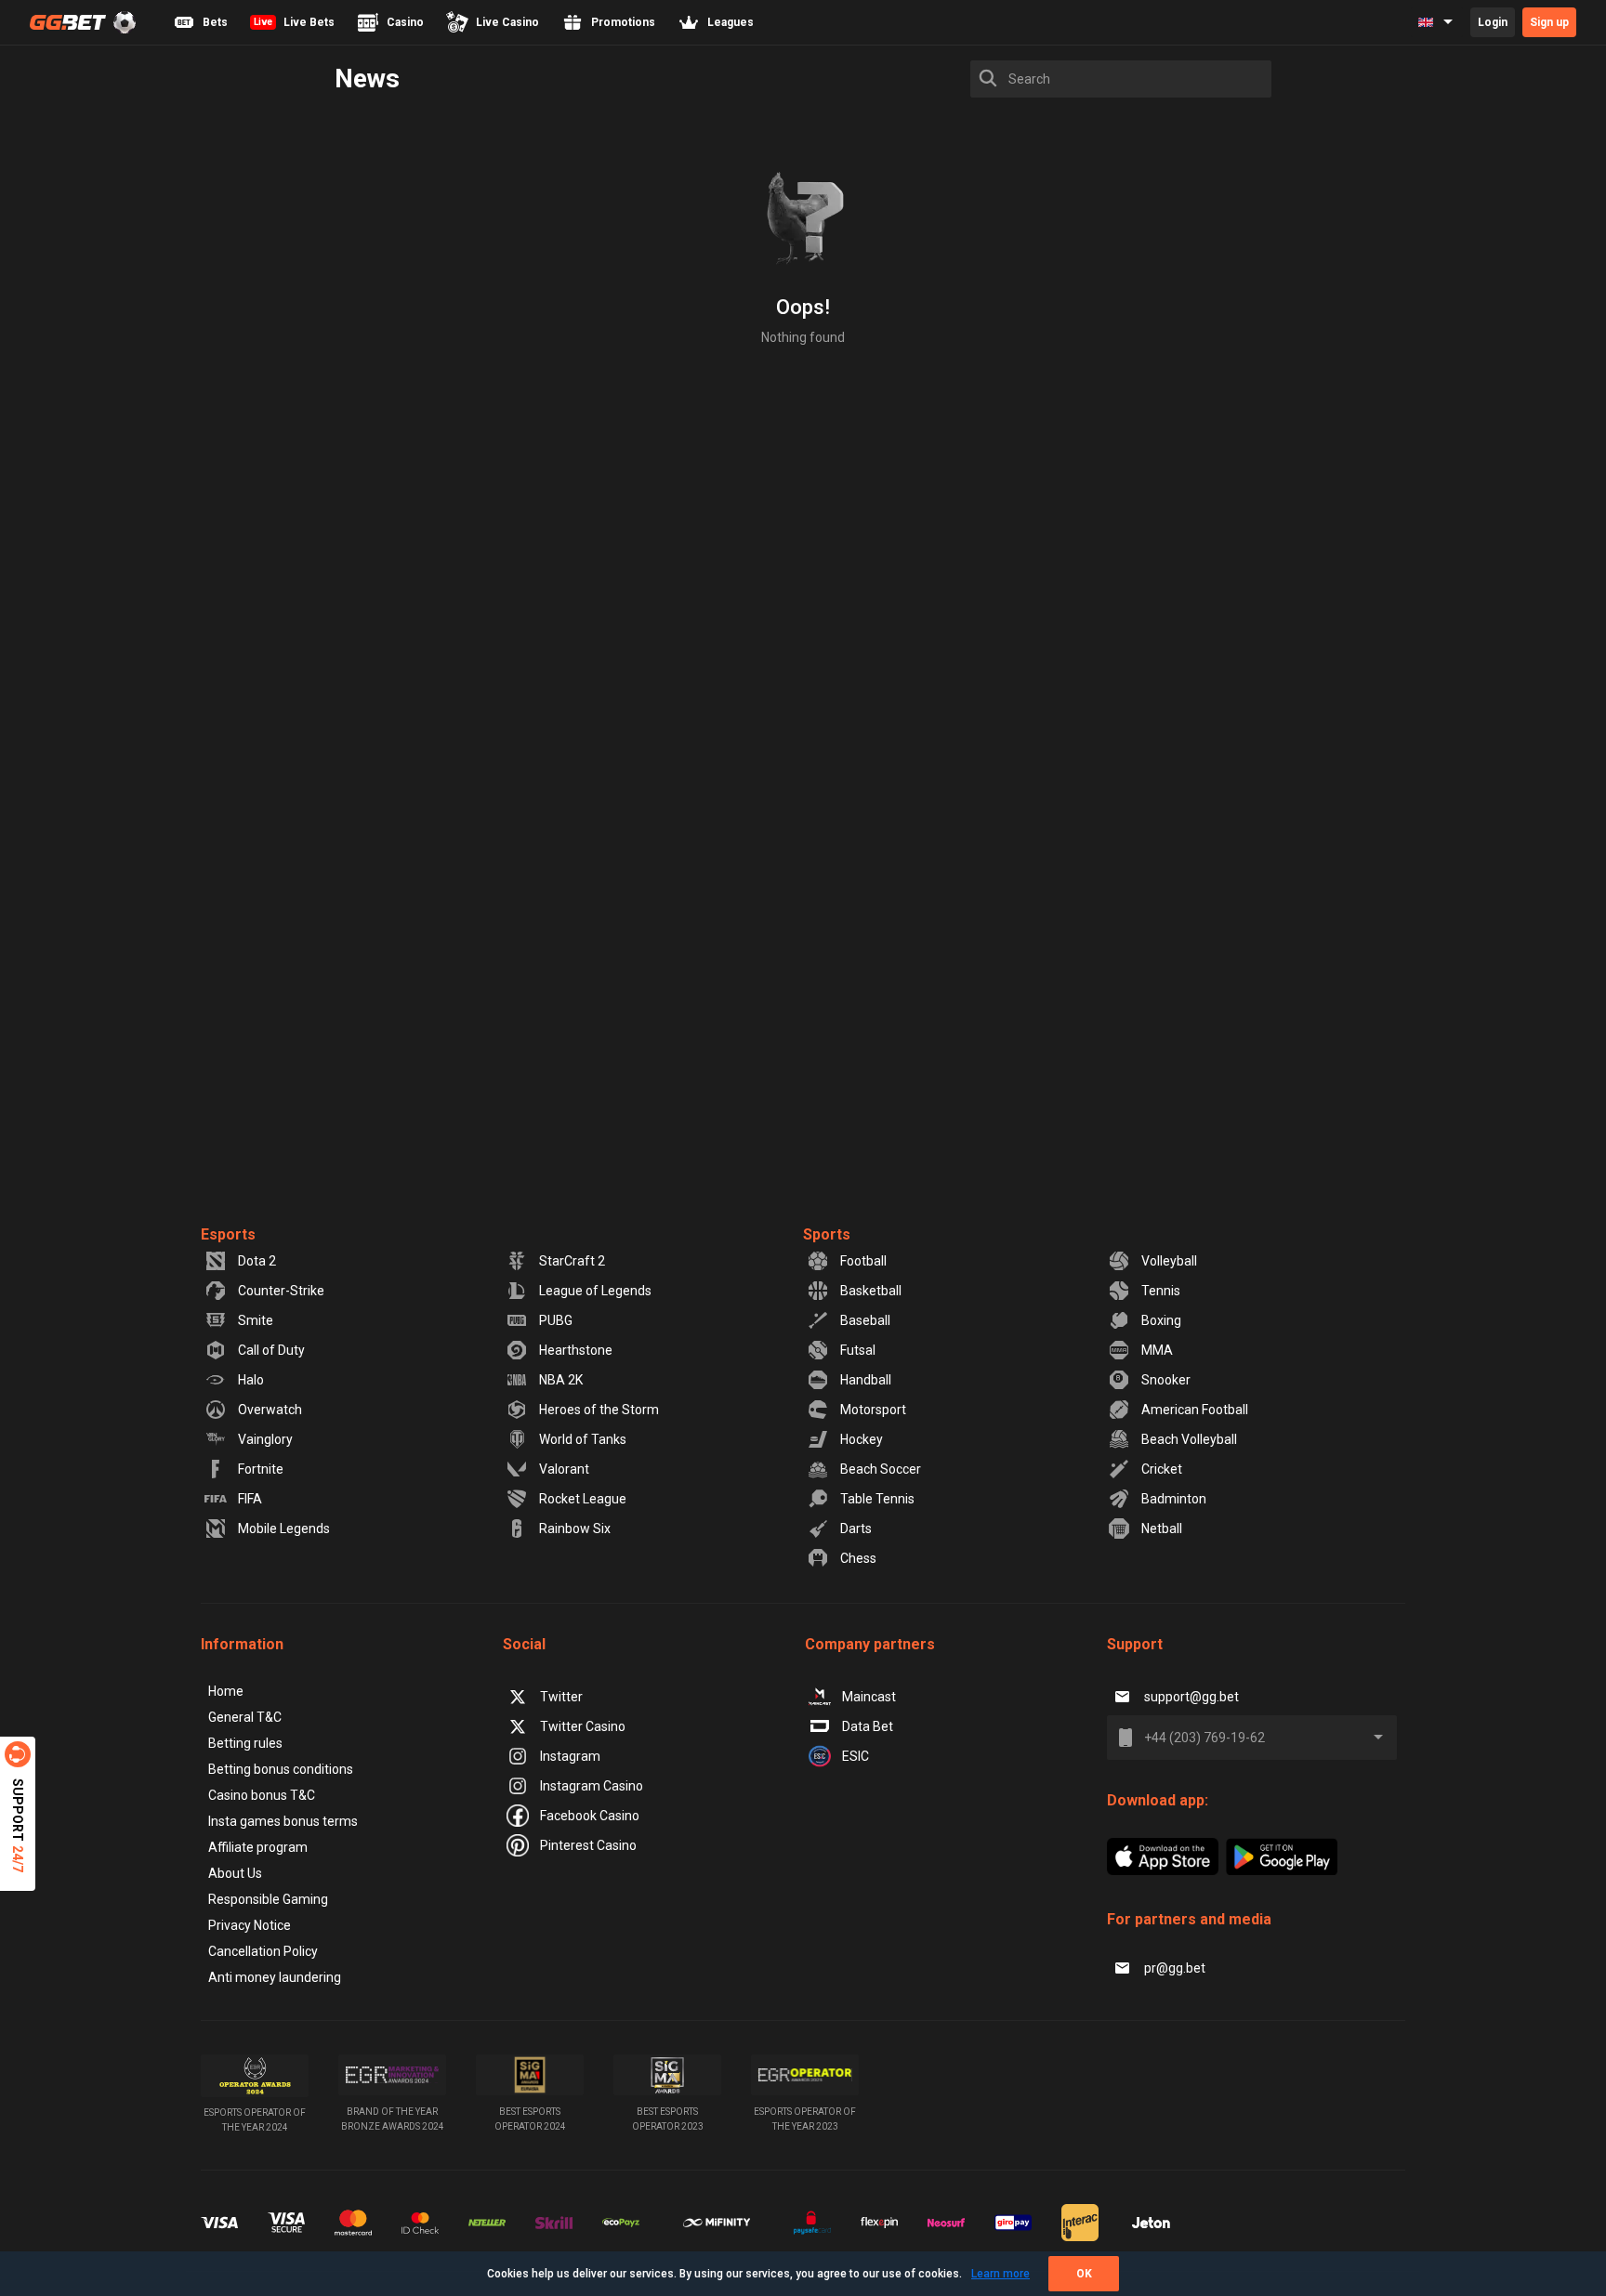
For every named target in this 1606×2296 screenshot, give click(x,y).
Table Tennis (877, 1499)
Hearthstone (576, 1350)
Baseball (865, 1320)
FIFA (250, 1499)
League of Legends (595, 1291)
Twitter (561, 1697)
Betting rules (245, 1743)
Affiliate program (258, 1847)
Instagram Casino (592, 1786)
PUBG (556, 1320)
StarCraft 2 (572, 1261)
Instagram (570, 1756)
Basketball (871, 1291)
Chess (858, 1558)
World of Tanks (583, 1439)
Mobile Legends (284, 1528)
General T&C (245, 1717)
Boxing (1161, 1320)
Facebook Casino (590, 1816)
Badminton (1174, 1499)
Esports (228, 1234)
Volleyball (1169, 1261)
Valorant (564, 1469)
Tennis (1161, 1291)
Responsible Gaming (268, 1899)
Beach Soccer (881, 1469)
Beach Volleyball (1189, 1439)
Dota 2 (257, 1261)
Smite (256, 1320)
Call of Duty (271, 1350)
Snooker (1166, 1380)
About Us (235, 1873)
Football (863, 1261)
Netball (1162, 1528)
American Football (1195, 1410)
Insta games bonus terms (283, 1821)
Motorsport (873, 1410)
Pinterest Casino (588, 1845)
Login (1493, 22)
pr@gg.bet (1175, 1968)
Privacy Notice (250, 1925)
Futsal (858, 1350)
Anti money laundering (275, 1977)
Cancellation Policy (263, 1951)
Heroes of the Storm (599, 1410)
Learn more (1000, 2274)
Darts (856, 1528)
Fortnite (261, 1469)
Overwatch (270, 1410)
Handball (866, 1380)
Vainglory (265, 1439)
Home (226, 1691)
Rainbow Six (575, 1528)
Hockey (862, 1439)
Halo (251, 1380)
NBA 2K (561, 1380)
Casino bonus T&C (262, 1795)
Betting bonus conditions (281, 1769)
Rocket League (583, 1499)
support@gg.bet (1191, 1697)
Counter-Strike (281, 1291)
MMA (1157, 1350)
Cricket (1162, 1469)
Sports (827, 1234)
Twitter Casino (583, 1726)
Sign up (1549, 22)
